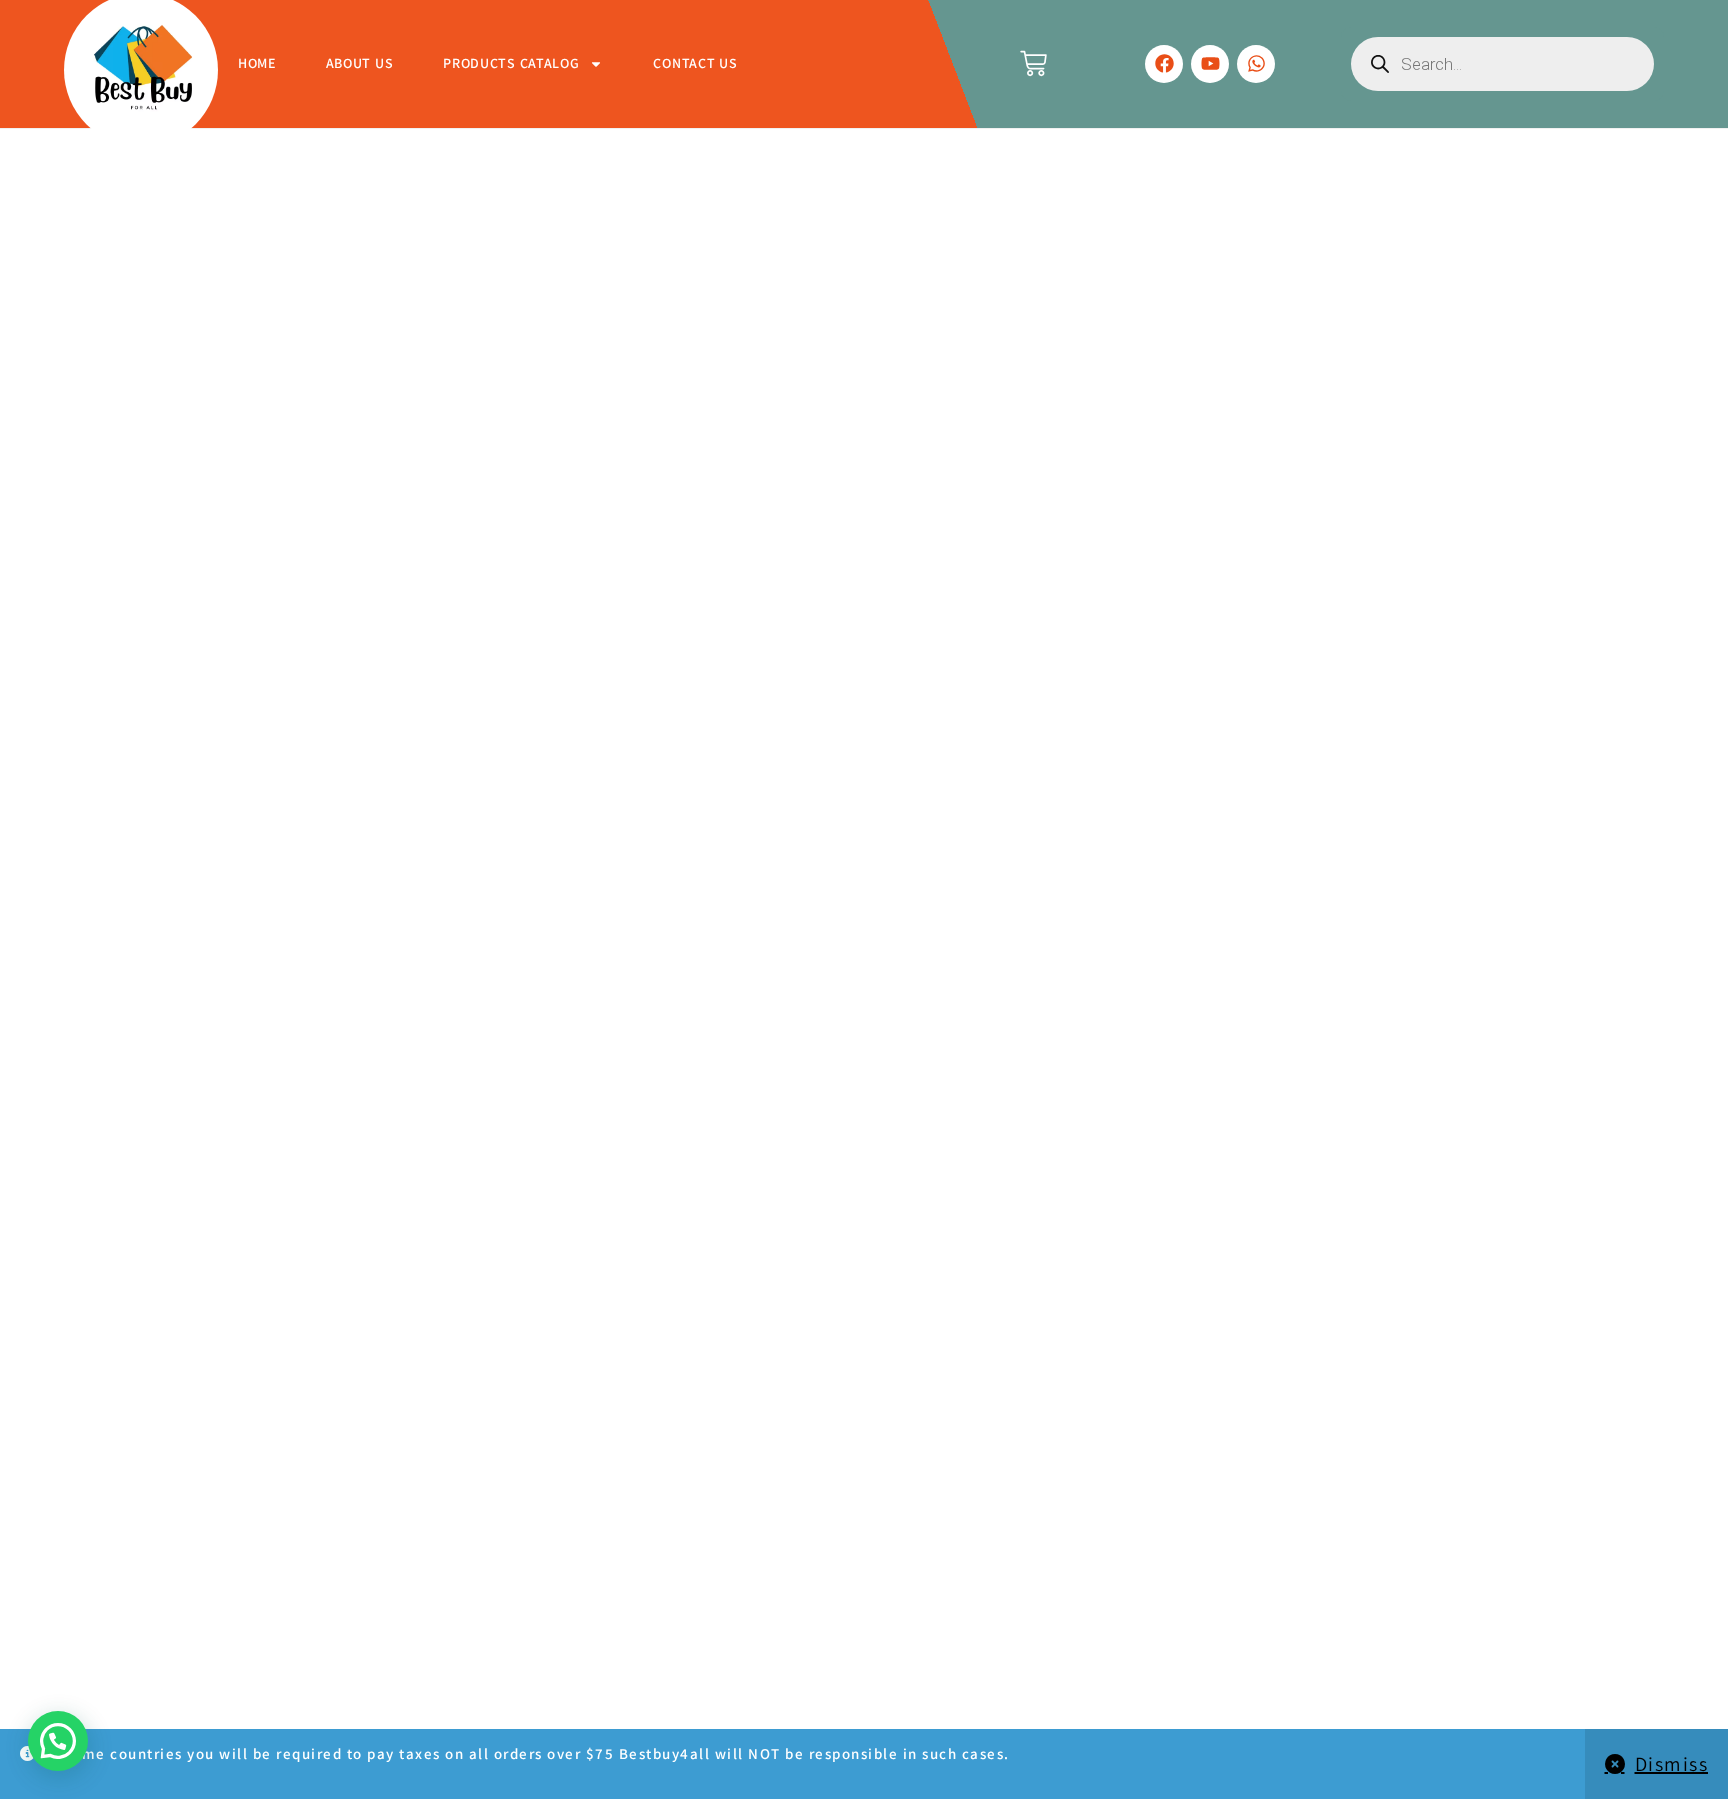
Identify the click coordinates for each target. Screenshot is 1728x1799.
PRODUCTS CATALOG (511, 63)
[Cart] (1033, 63)
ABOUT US (360, 63)
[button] (58, 1741)
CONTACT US (695, 63)
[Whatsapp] (1256, 64)
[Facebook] (1164, 64)
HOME (257, 63)
